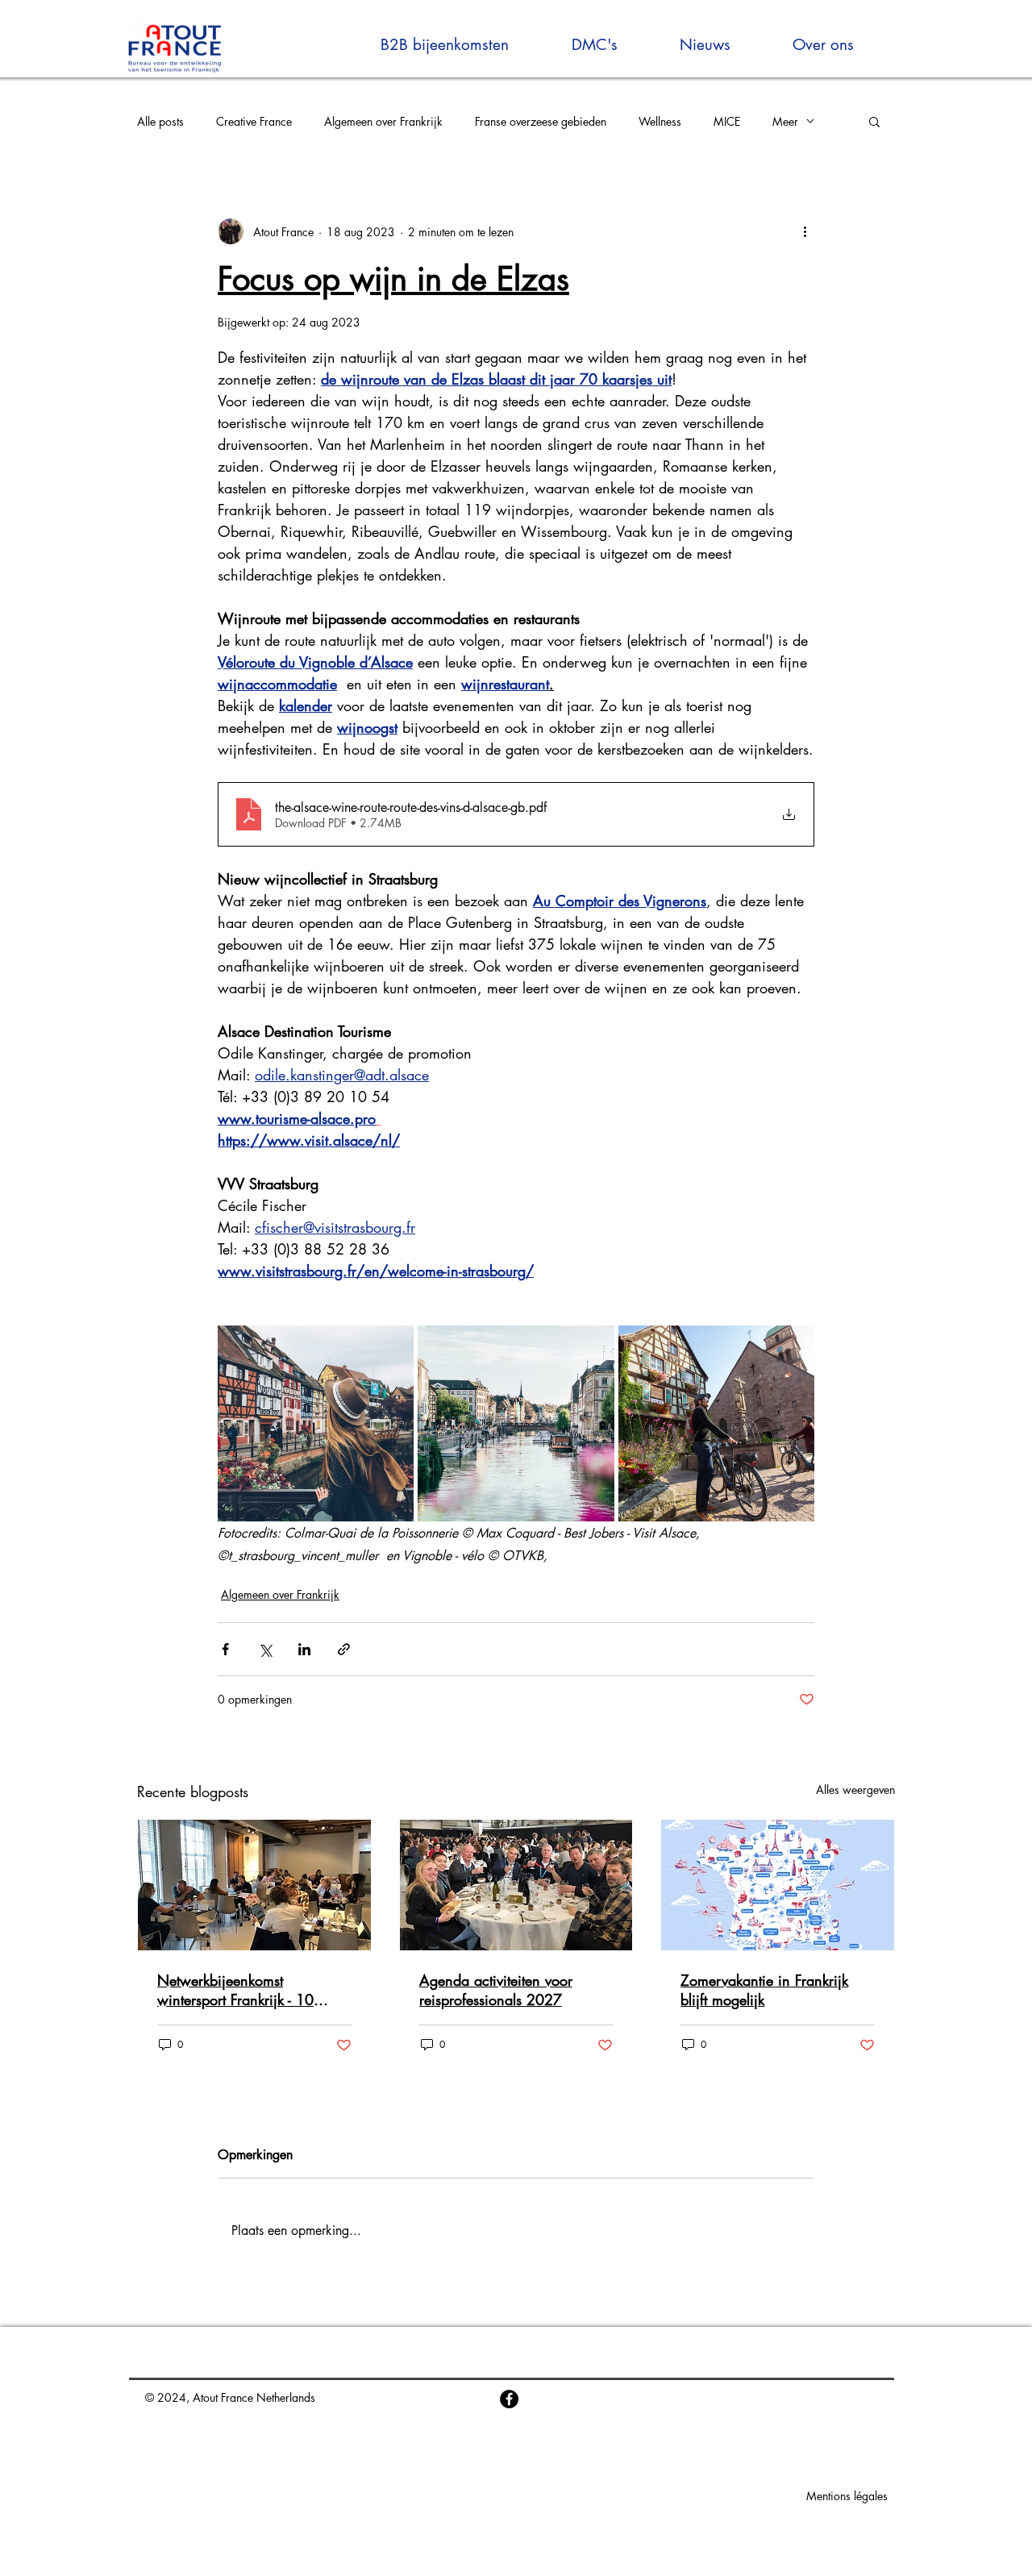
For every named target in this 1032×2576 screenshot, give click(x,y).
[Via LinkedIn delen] (304, 1649)
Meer (785, 121)
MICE (727, 121)
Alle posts (160, 121)
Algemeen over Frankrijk (383, 121)
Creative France (254, 121)
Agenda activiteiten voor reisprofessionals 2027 (496, 1990)
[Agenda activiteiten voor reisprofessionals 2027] (516, 1885)
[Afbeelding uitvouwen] (316, 1423)
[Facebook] (509, 2399)
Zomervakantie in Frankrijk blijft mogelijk (764, 1990)
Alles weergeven (855, 1789)
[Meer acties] (805, 231)
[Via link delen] (344, 1649)
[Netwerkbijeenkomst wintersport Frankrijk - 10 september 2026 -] (254, 1885)
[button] (874, 121)
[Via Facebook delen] (225, 1649)
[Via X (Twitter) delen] (265, 1649)
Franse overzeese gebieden (541, 121)
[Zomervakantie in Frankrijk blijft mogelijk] (778, 1885)
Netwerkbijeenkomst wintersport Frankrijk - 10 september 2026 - (235, 1990)
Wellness (660, 121)
